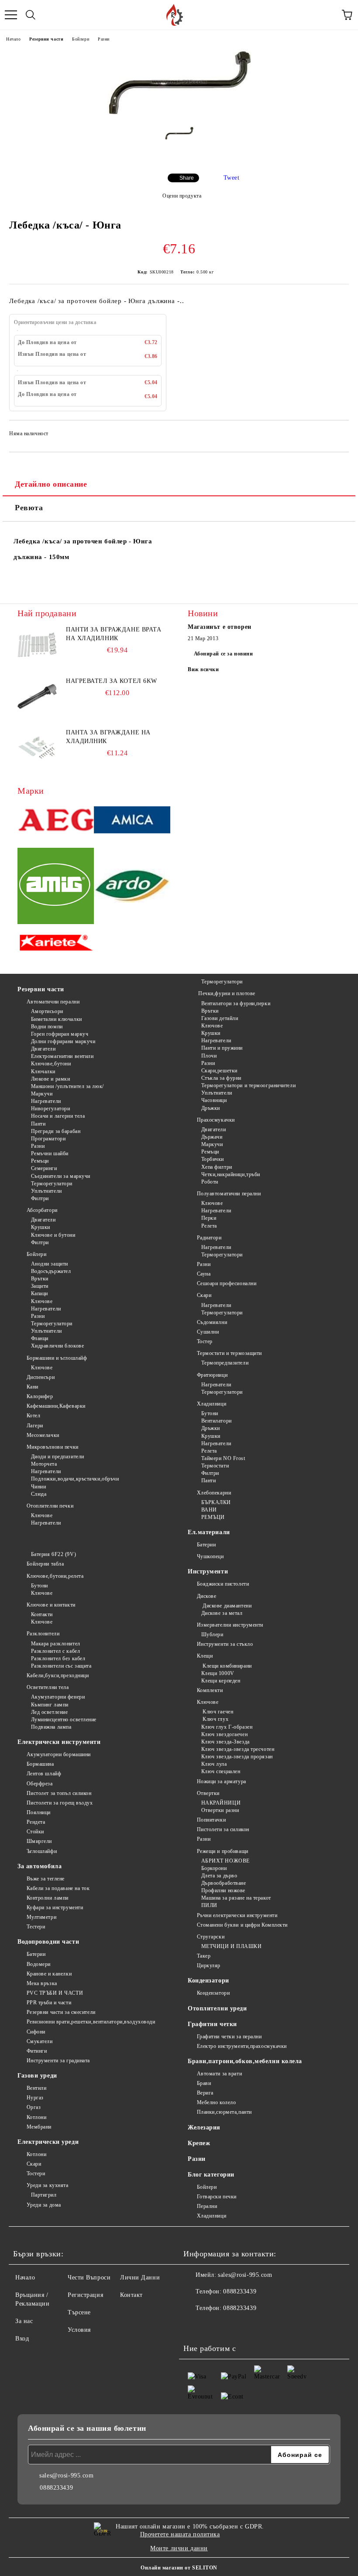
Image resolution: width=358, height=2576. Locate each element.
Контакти (42, 1614)
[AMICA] (132, 821)
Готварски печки (217, 2197)
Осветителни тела (48, 1687)
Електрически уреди (48, 2142)
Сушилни (208, 1332)
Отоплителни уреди (217, 2008)
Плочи (209, 1056)
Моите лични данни (179, 2548)
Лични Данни (140, 2277)
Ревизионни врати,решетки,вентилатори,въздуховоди (91, 2022)
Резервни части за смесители (61, 2012)
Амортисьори (47, 1011)
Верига (205, 2093)
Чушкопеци (210, 1556)
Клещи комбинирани (227, 1666)
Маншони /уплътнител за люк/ (67, 1086)
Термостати (215, 1466)
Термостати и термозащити (229, 1353)
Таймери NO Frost (223, 1458)
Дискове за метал (222, 1613)
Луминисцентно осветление (64, 1720)
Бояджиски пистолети (223, 1584)
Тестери (36, 1927)
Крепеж (199, 2143)
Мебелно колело (216, 2102)
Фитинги (37, 2051)
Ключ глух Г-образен (227, 1727)
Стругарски (211, 1937)
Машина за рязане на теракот (236, 1898)
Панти (38, 1124)
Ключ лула (214, 1764)
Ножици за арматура (222, 1781)
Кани (33, 1387)
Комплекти (210, 1690)
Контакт (131, 2295)
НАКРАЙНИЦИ (221, 1803)
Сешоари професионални (227, 1283)
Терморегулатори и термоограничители (248, 1085)
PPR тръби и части (49, 2003)
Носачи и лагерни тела (58, 1116)
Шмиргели (39, 1841)
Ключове (42, 1301)
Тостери (36, 2173)
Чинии (38, 1487)
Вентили (36, 2088)
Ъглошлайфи (42, 1851)
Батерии (206, 1545)
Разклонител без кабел (58, 1658)
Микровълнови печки (53, 1447)
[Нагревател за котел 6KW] (37, 696)
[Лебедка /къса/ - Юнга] (179, 113)
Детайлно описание (51, 484)
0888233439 (240, 2291)
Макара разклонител (56, 1644)
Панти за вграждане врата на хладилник (114, 634)
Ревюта (29, 508)
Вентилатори (217, 1421)
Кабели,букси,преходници (58, 1675)
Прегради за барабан (56, 1131)
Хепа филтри (217, 1167)
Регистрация (85, 2295)
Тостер (205, 1341)
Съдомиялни (212, 1322)
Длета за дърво (219, 1876)
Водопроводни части (48, 1942)
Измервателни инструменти (230, 1625)
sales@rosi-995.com (245, 2275)
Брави (204, 2083)
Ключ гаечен (217, 1712)
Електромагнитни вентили (62, 1056)
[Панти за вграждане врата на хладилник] (37, 645)
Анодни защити (50, 1264)
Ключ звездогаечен (224, 1734)
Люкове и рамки (50, 1079)
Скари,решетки (219, 1071)
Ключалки (43, 1071)
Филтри (40, 1198)
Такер (204, 1956)
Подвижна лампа (51, 1727)
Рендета (36, 1822)
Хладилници (212, 1404)
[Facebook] (195, 2326)
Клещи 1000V (218, 1673)
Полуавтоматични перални (229, 1194)
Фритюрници (212, 1375)
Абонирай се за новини (224, 654)
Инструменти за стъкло (225, 1644)
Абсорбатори (42, 1210)
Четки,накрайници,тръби (231, 1174)
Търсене (79, 2312)
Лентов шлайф (44, 1774)
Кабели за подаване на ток (58, 1888)
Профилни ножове (223, 1890)
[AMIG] (56, 887)
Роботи (210, 1182)
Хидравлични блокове (57, 1346)
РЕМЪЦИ (213, 1517)
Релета (209, 1226)
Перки (209, 1218)
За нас (24, 2321)
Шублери (212, 1634)
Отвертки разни (220, 1810)
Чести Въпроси (89, 2277)
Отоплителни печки (50, 1506)
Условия (79, 2330)
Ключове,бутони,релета (55, 1576)
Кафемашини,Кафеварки (56, 1406)
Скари (204, 1295)
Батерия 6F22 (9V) (53, 1554)
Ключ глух (215, 1719)
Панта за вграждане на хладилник (108, 737)
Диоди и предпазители (58, 1457)
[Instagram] (233, 2326)
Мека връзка (42, 1983)
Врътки (40, 1279)
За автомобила (40, 1866)
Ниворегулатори (50, 1109)
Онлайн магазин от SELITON (179, 2568)
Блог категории (211, 2175)
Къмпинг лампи (50, 1705)
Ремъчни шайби (50, 1153)
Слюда (39, 1494)
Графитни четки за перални (229, 2037)
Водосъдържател (51, 1271)
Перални (207, 2206)
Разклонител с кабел (55, 1651)
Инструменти (208, 1571)
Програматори (48, 1139)
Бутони (210, 1413)
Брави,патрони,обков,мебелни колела (245, 2061)
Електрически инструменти (59, 1742)
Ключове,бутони (51, 1064)
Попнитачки (211, 1820)
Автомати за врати (219, 2074)
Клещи (205, 1656)
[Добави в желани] (336, 435)
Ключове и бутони (53, 1235)
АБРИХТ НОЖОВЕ (225, 1861)
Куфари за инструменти (55, 1907)
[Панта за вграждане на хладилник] (37, 748)
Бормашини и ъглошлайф (57, 1358)
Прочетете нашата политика (180, 2534)
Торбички (213, 1159)
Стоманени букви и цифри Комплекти (242, 1925)
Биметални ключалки (57, 1019)
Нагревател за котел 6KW (112, 681)
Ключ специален (221, 1771)
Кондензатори (208, 1981)
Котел (33, 1416)
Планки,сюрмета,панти (224, 2112)
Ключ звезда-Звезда (225, 1742)
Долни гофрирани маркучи (63, 1041)
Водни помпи (47, 1027)
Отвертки (208, 1793)
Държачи (212, 1137)
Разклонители (43, 1634)
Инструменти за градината (58, 2061)
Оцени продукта (182, 196)
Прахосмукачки (216, 1120)
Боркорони (214, 1868)
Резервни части (46, 39)
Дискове (207, 1596)
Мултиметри (41, 1917)
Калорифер (40, 1396)
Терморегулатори (52, 1184)
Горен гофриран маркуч (60, 1034)
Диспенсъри (41, 1377)
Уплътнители (46, 1191)
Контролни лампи (48, 1898)
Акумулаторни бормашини (59, 1754)
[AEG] (56, 821)
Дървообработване (224, 1883)
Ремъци (40, 1161)
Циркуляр (209, 1965)
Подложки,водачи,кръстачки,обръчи (75, 1479)
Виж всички (203, 669)
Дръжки (211, 1108)
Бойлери (81, 39)
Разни (104, 39)
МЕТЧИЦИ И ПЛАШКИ (232, 1946)
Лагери (35, 1426)
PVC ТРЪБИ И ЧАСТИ (55, 1993)
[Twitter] (214, 2326)
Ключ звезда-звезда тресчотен (238, 1749)
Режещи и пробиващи (223, 1851)
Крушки (41, 1227)
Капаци (40, 1293)
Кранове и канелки (49, 1974)
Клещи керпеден (221, 1681)
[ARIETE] (56, 944)
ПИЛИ (209, 1905)
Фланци (40, 1338)
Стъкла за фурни (221, 1078)
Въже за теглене (46, 1879)
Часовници (214, 1100)
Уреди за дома (44, 2205)
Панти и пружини (222, 1048)
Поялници (39, 1812)
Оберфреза (40, 1784)
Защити (40, 1286)
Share (187, 178)
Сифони (36, 2032)
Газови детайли (220, 1018)
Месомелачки (43, 1435)
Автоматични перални (53, 1002)
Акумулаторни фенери (58, 1697)
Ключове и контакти (51, 1605)
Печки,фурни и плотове (226, 993)
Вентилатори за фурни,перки (236, 1003)
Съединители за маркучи (61, 1176)
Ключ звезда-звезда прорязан (237, 1757)
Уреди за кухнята (48, 2185)
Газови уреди (37, 2076)
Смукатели (40, 2041)
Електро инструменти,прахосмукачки (242, 2046)
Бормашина (40, 1764)
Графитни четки (212, 2024)
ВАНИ (209, 1510)
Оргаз (34, 2107)
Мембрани (39, 2127)
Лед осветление (49, 1712)
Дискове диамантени (226, 1606)
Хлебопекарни (214, 1493)
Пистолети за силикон (223, 1829)
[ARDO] (132, 887)
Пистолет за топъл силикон (59, 1793)
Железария (204, 2127)
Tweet (232, 178)
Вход (22, 2339)
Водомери (39, 1964)
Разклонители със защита (61, 1666)
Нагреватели (46, 1101)
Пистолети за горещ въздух (60, 1803)
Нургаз (35, 2098)
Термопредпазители (225, 1363)
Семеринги (44, 1168)
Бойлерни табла (45, 1564)
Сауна (204, 1274)
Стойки (35, 1832)
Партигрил (44, 2195)
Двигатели (43, 1049)
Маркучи (42, 1094)
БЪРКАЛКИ (216, 1502)
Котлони (36, 2117)
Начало (13, 39)
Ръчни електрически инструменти (237, 1915)
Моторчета (44, 1464)
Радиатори (209, 1238)
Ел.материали (209, 1532)
